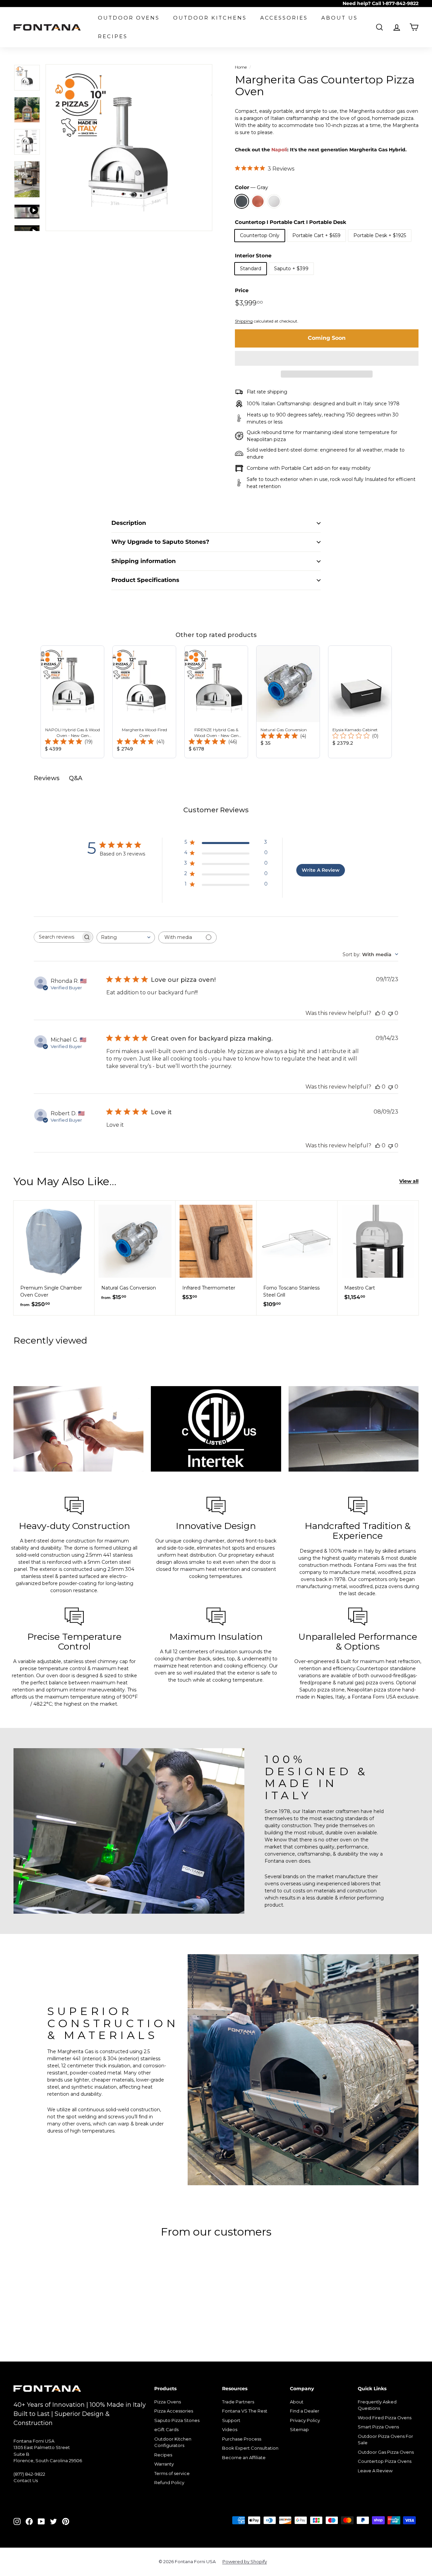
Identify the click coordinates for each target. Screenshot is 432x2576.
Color (251, 187)
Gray (242, 201)
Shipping (244, 321)
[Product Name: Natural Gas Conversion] (288, 702)
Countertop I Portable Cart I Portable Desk (291, 222)
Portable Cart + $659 (316, 235)
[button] (327, 358)
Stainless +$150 (274, 201)
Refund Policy (169, 2482)
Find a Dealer (305, 2411)
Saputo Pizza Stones (177, 2420)
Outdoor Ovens (129, 18)
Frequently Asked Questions (377, 2405)
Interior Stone (253, 256)
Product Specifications (145, 580)
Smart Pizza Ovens (378, 2427)
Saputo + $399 (291, 269)
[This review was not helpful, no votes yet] (390, 1013)
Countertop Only (260, 235)
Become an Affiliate (244, 2457)
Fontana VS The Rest (245, 2411)
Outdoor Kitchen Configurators (173, 2442)
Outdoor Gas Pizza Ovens (386, 2452)
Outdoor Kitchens (210, 18)
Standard (251, 269)
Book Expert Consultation (250, 2448)
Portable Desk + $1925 (380, 235)
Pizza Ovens (168, 2402)
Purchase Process (242, 2439)
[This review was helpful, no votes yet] (378, 1013)
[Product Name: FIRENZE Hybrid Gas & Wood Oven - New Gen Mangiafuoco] (216, 702)
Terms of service (172, 2473)
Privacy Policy (305, 2420)
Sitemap (299, 2429)
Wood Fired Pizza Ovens (385, 2418)
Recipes (113, 36)
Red (258, 201)
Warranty (164, 2464)
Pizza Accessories (174, 2411)
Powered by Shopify (245, 2561)
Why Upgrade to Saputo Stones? (160, 542)
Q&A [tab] (76, 778)
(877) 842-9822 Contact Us (29, 2477)
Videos (230, 2429)
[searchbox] (57, 937)
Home (241, 67)
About (297, 2402)
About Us (340, 18)
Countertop (370, 1668)
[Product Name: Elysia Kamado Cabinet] (360, 702)
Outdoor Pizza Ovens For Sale (385, 2440)
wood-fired (391, 1676)
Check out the (321, 150)
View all (409, 1181)
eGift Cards (166, 2429)
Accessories (284, 18)
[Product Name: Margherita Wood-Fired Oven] (144, 702)
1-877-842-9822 (400, 3)
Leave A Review (375, 2471)
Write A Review (321, 870)
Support (231, 2420)
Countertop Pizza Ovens (385, 2461)
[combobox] (126, 937)
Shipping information (144, 561)
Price (242, 290)
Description (129, 523)
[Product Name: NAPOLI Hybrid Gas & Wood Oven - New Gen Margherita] (72, 702)
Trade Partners (238, 2402)
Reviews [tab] (47, 778)
